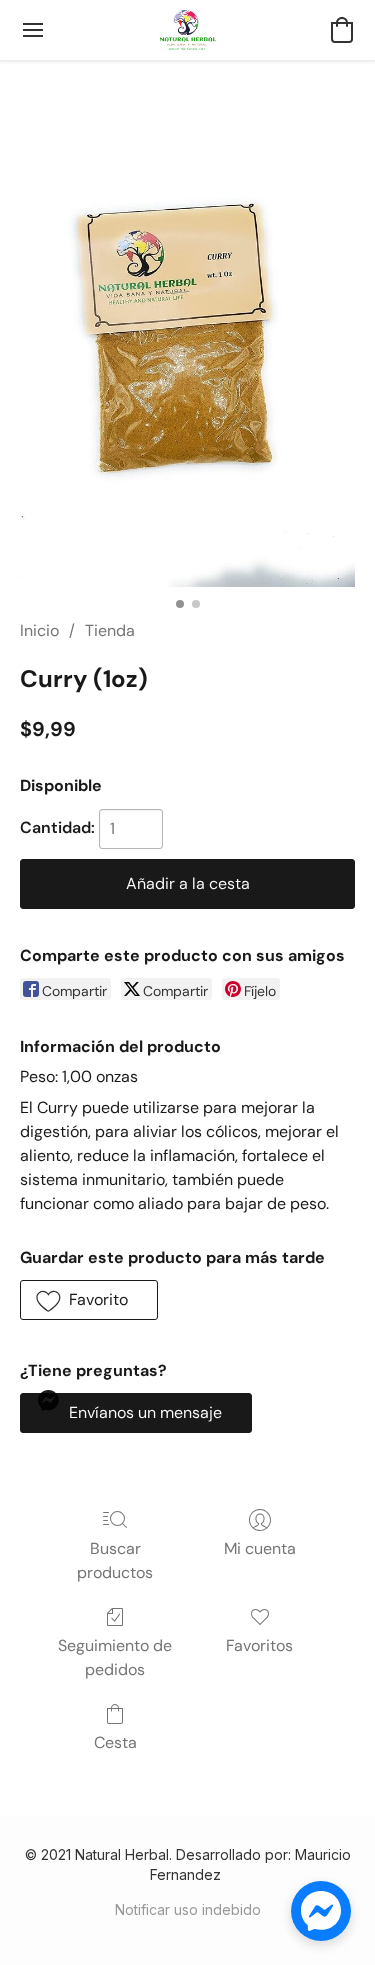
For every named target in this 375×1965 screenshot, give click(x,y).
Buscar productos (115, 1560)
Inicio (39, 630)
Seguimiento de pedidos (115, 1657)
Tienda (110, 630)
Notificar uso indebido (188, 1909)
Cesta (115, 1742)
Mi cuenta (260, 1548)
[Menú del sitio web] (33, 30)
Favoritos (259, 1645)
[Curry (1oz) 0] (187, 363)
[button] (188, 30)
